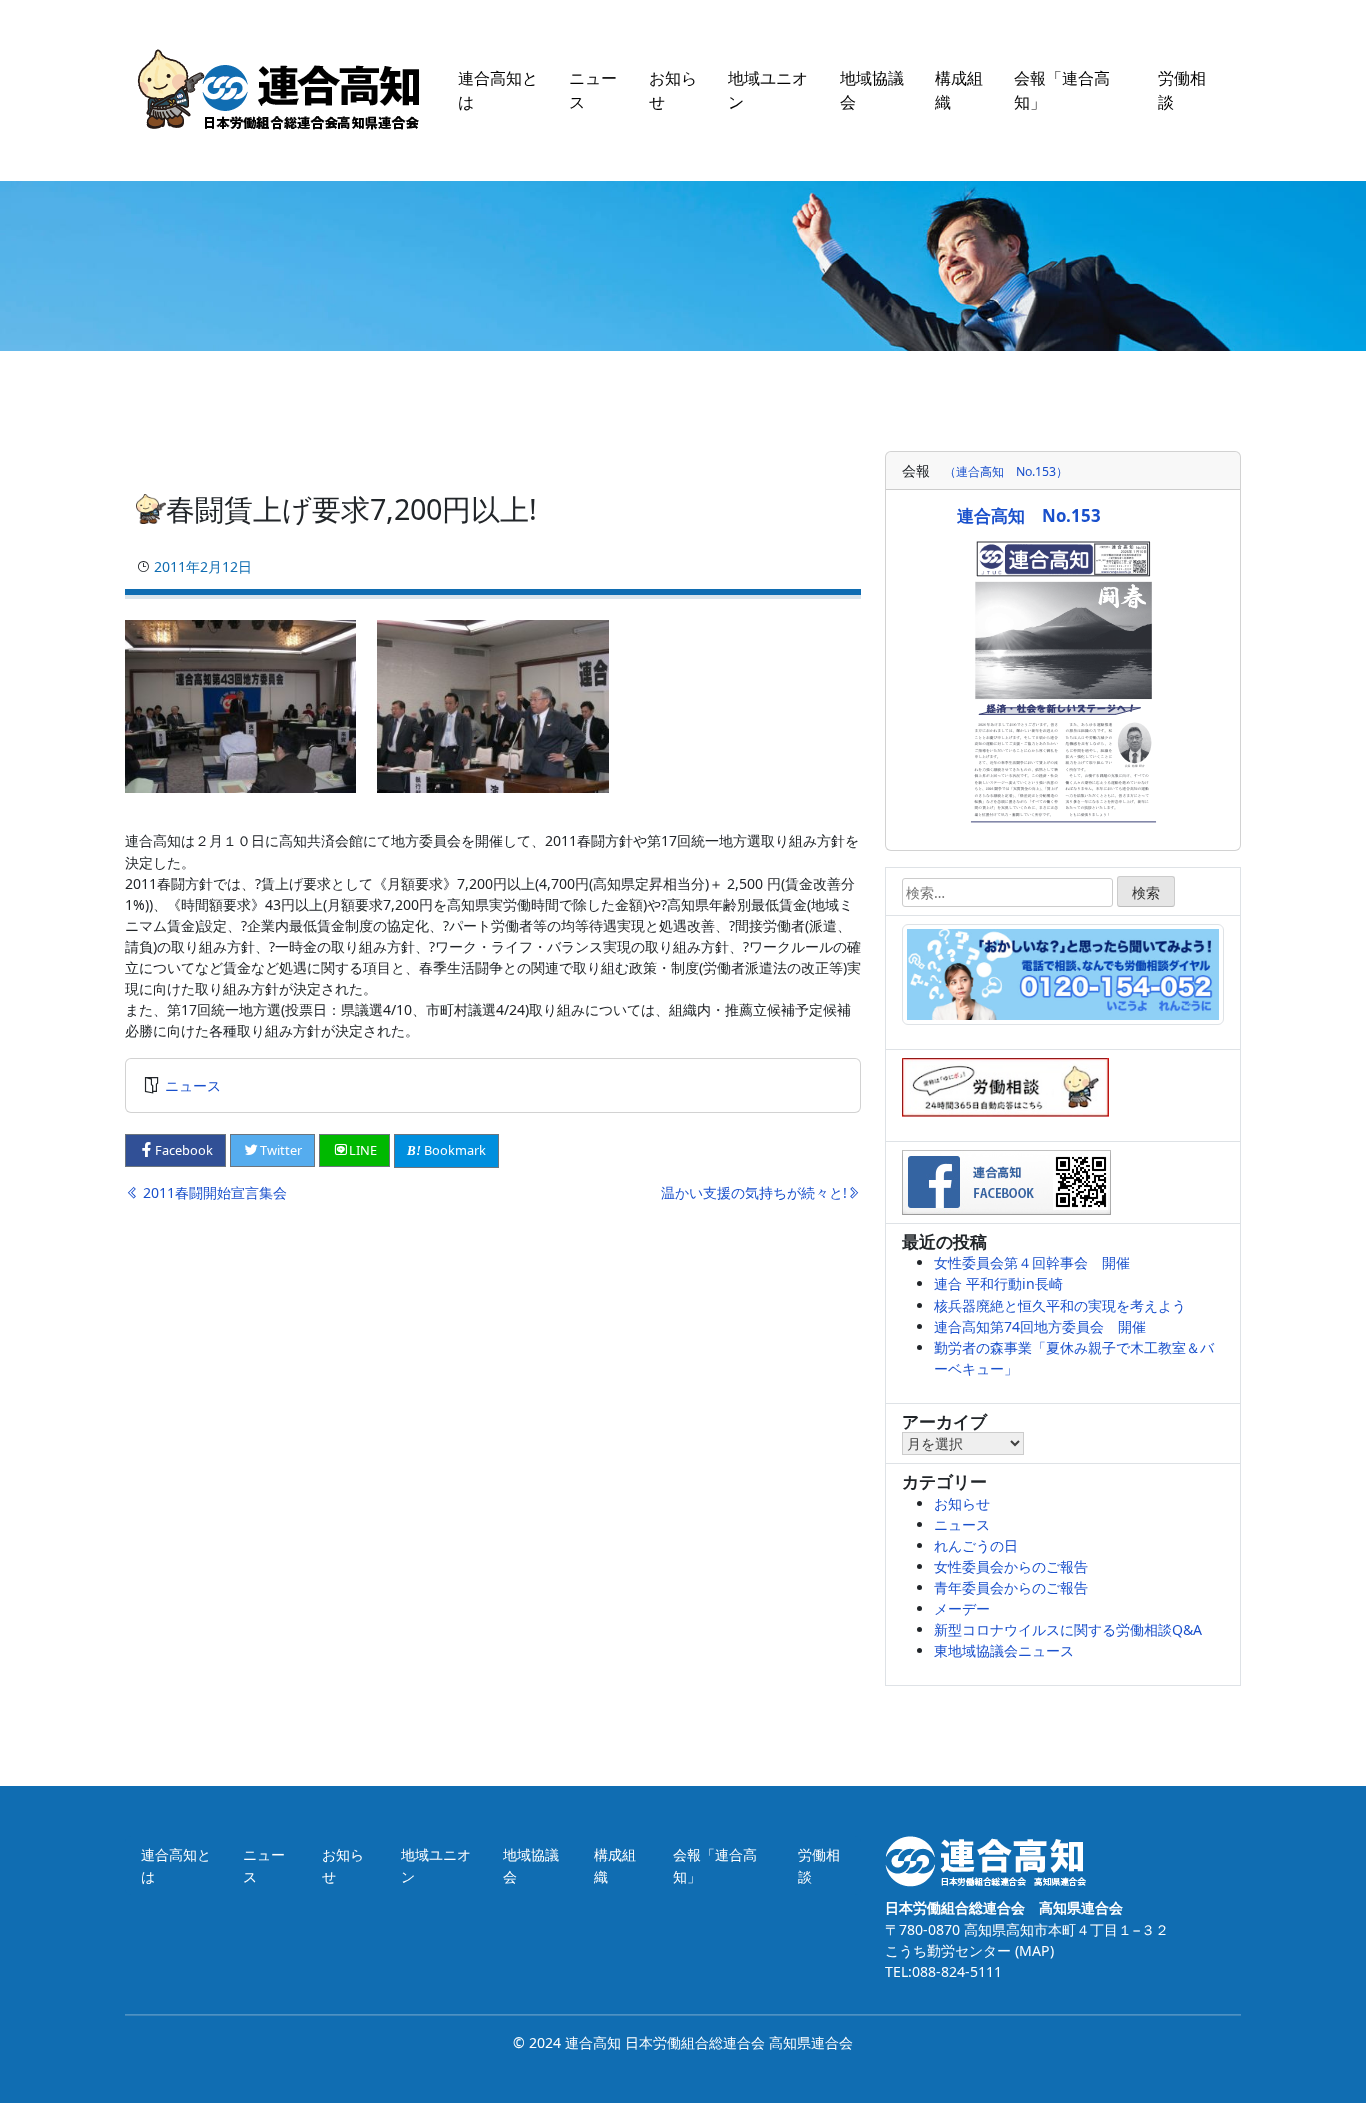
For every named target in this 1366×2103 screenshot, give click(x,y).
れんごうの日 (976, 1545)
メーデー (962, 1608)
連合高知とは (498, 90)
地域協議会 (872, 90)
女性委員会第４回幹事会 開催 (1032, 1262)
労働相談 (1182, 90)
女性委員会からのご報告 (1011, 1566)
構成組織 (959, 90)
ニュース (593, 90)
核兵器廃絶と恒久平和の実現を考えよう (1060, 1305)
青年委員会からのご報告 (1011, 1587)
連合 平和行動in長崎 (998, 1283)
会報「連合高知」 (1062, 90)
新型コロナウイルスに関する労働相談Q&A (1068, 1629)
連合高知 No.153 (1029, 515)
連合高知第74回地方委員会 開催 (1040, 1326)
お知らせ (673, 90)
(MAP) (1032, 1950)
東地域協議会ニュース (1004, 1650)
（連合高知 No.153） (1006, 471)
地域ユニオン (768, 90)
